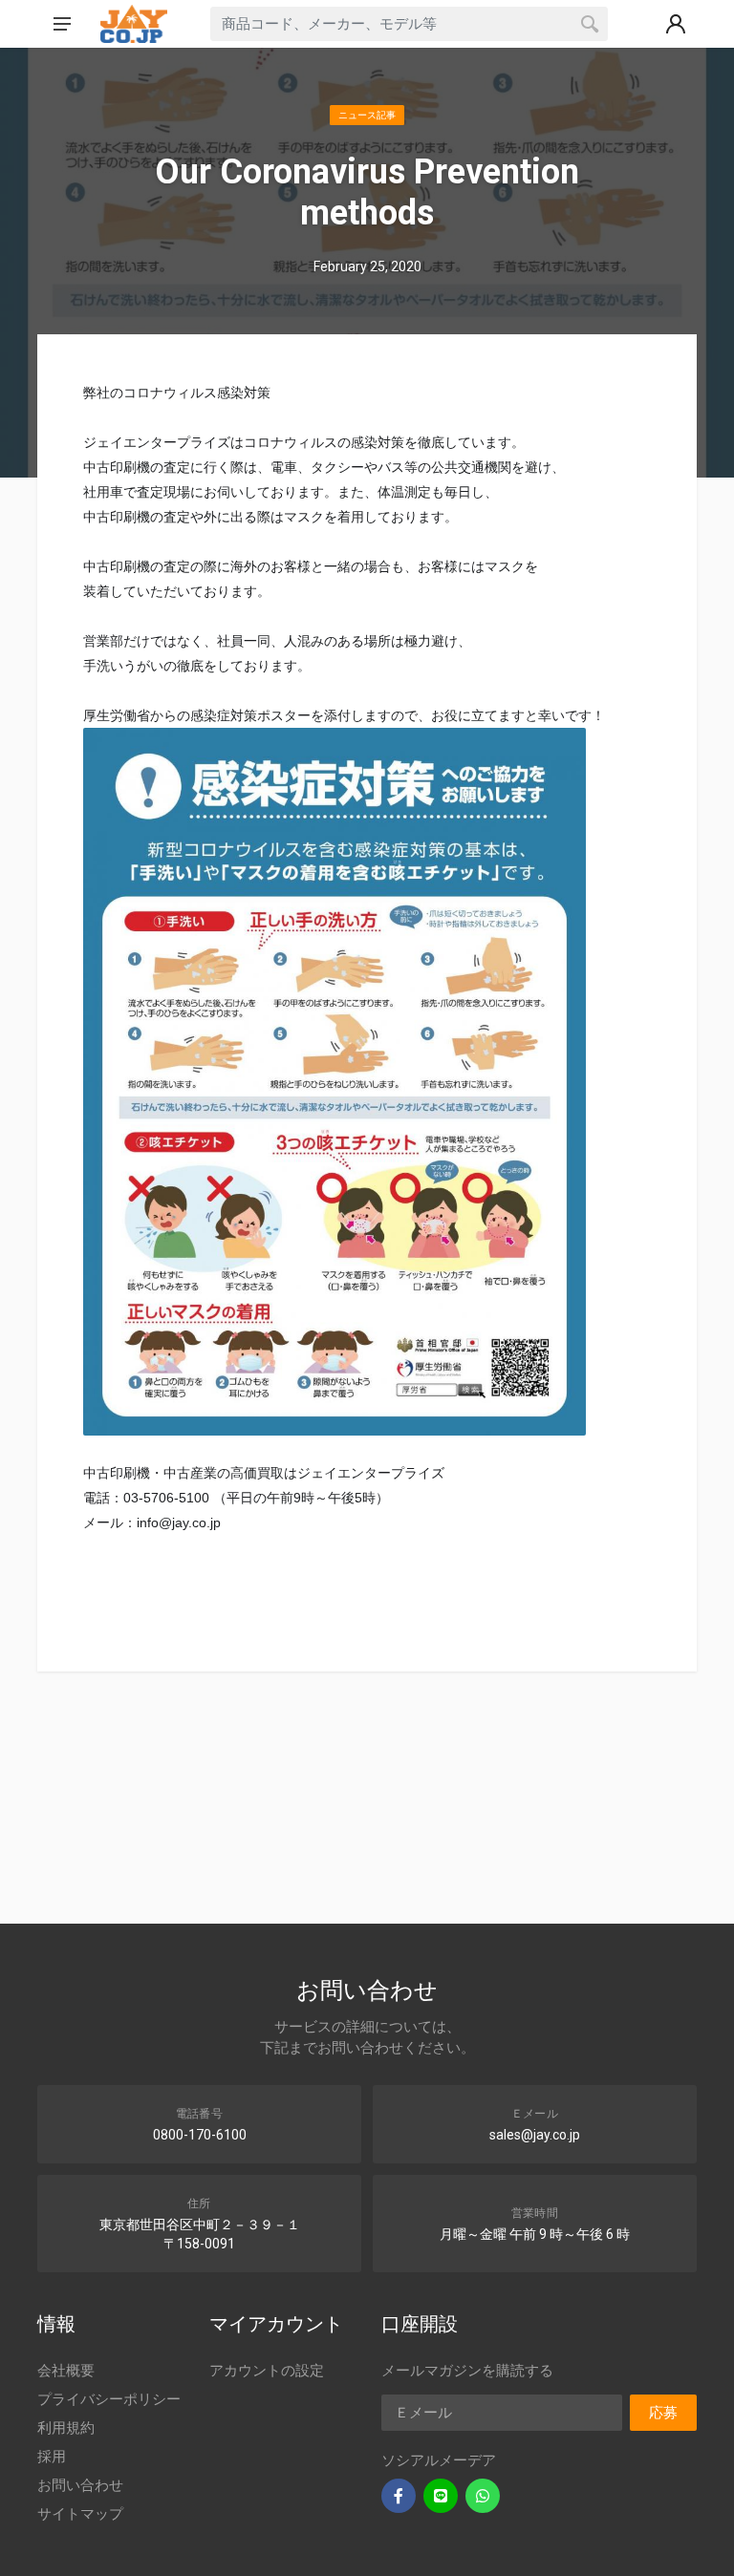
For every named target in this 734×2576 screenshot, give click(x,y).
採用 (52, 2457)
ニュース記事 (367, 115)
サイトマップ (80, 2514)
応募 (663, 2413)
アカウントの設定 (267, 2371)
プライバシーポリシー (109, 2399)
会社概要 (66, 2371)
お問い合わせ (80, 2485)
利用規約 (66, 2428)
